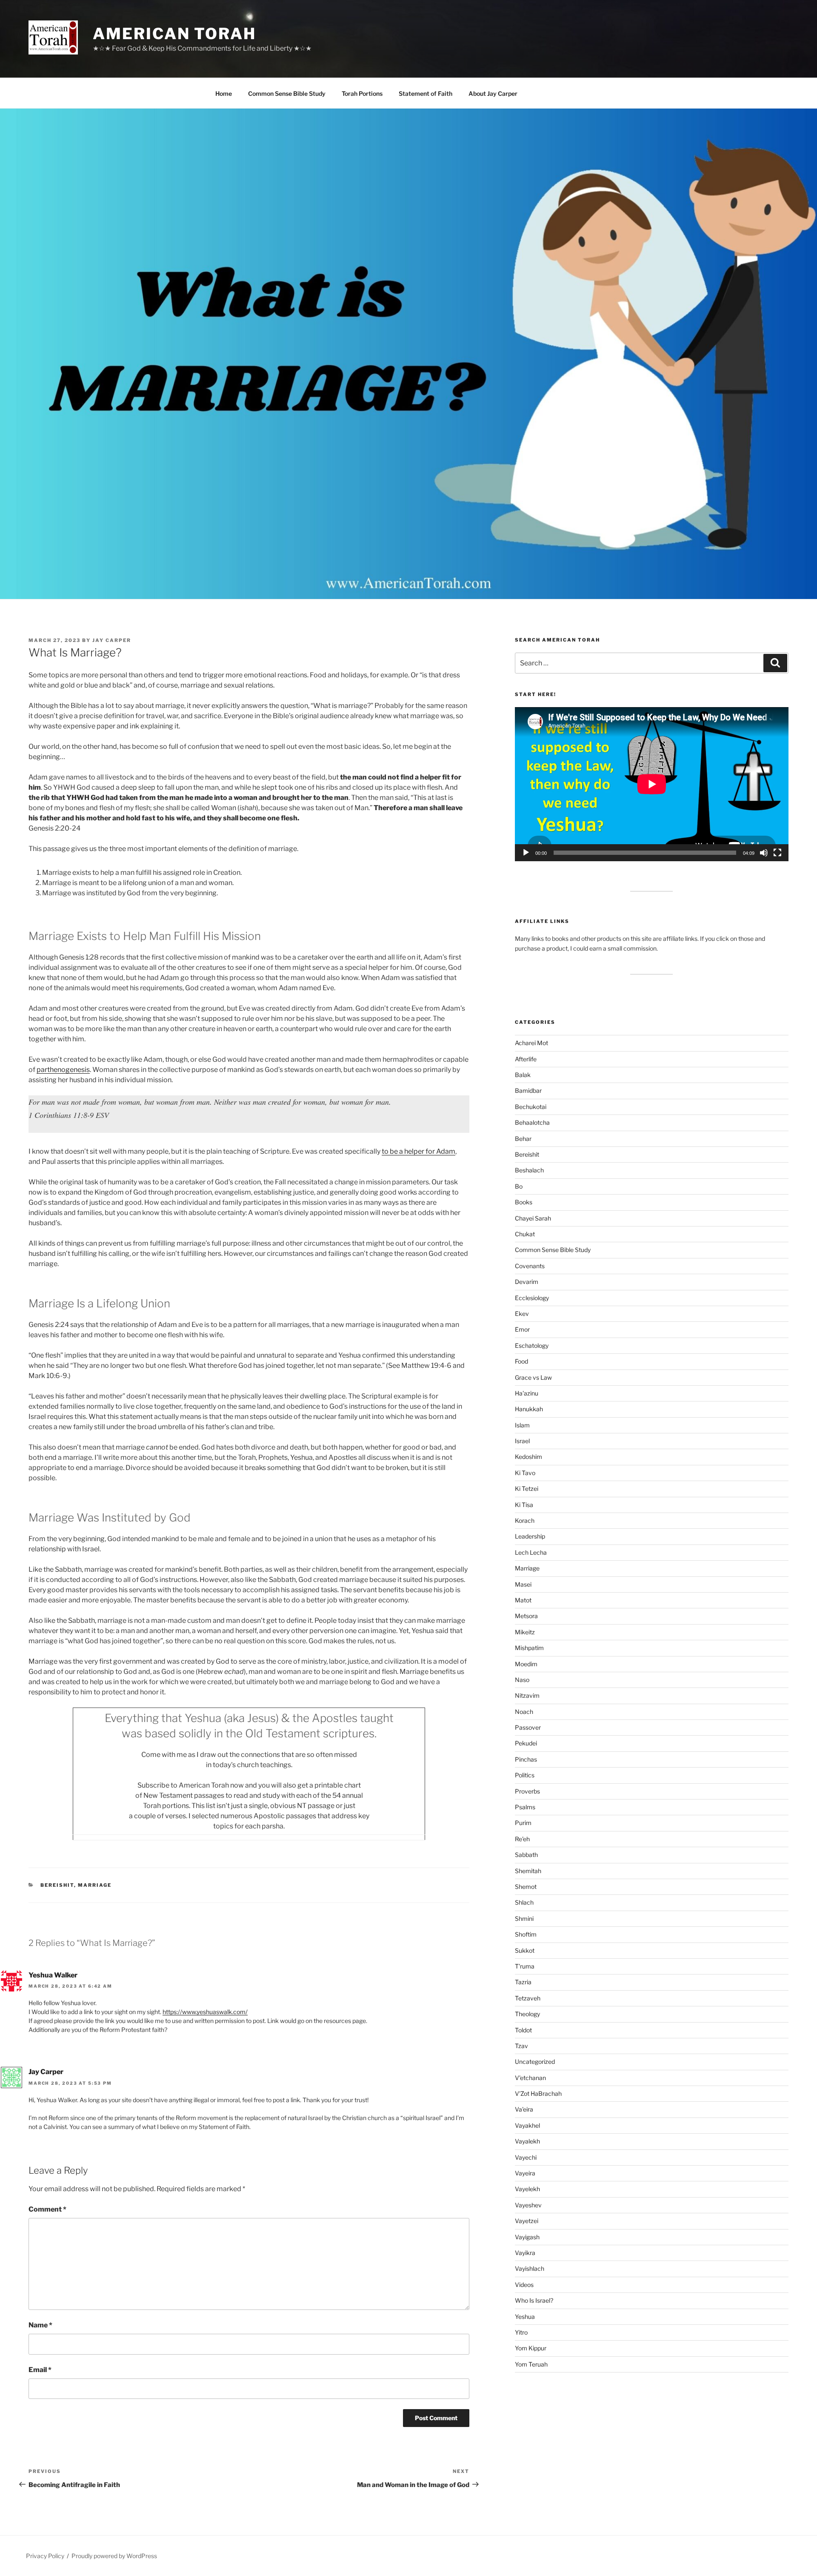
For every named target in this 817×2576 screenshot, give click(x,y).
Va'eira (524, 2109)
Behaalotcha (532, 1122)
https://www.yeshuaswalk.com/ (205, 2012)
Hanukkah (529, 1409)
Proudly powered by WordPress (114, 2556)
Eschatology (532, 1345)
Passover (528, 1727)
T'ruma (525, 1966)
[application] (652, 784)
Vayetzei (527, 2221)
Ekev (522, 1314)
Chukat (525, 1234)
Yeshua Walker (53, 1975)
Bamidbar (528, 1090)
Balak (523, 1075)
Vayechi (526, 2157)
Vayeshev (528, 2205)
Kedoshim (528, 1457)
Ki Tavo (525, 1473)
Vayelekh (527, 2189)
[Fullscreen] (777, 853)
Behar (523, 1139)
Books (524, 1202)
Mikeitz (525, 1632)
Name (40, 2325)
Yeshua (525, 2317)
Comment (47, 2209)
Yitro (521, 2332)
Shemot (526, 1887)
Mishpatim (529, 1648)
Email (40, 2370)
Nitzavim (527, 1695)
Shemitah (528, 1871)
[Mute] (764, 853)
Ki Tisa (524, 1505)
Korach (525, 1520)
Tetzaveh (528, 1998)
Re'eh (522, 1839)
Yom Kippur (531, 2348)
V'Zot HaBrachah (538, 2093)
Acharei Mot (531, 1043)
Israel (522, 1441)
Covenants (530, 1266)
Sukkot (525, 1950)
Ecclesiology (532, 1298)
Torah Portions (362, 93)
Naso (522, 1680)
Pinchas (526, 1759)
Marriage (95, 1885)
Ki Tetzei (527, 1489)
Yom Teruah (531, 2364)
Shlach (524, 1902)
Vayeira (525, 2173)
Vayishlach (530, 2268)
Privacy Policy (45, 2556)
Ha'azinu (527, 1393)
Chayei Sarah (533, 1218)
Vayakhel (527, 2125)
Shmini (524, 1918)
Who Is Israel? (534, 2300)
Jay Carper (112, 640)
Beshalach (529, 1170)
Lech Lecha (531, 1552)
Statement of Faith (426, 93)
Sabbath (526, 1855)
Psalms (525, 1807)
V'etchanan (530, 2078)
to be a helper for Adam (418, 1151)
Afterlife (526, 1059)
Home (224, 93)
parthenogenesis (63, 1070)
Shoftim (526, 1934)
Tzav (521, 2046)
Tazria (523, 1982)
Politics (525, 1775)
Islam (522, 1425)
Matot (523, 1600)
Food (521, 1361)
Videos (524, 2285)
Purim (523, 1823)
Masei (523, 1584)
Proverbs (527, 1791)
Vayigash (527, 2237)
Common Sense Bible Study (287, 93)
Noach (524, 1712)
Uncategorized (535, 2062)
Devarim (527, 1282)
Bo (519, 1186)
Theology (527, 2014)
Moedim (526, 1664)
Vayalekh (527, 2141)
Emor (522, 1329)
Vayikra (525, 2253)
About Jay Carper (493, 93)
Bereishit (57, 1885)
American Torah (174, 34)
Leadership (530, 1536)
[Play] (526, 853)
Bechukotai (531, 1107)
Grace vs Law (533, 1377)
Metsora (526, 1616)
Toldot (523, 2030)
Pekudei (526, 1743)
